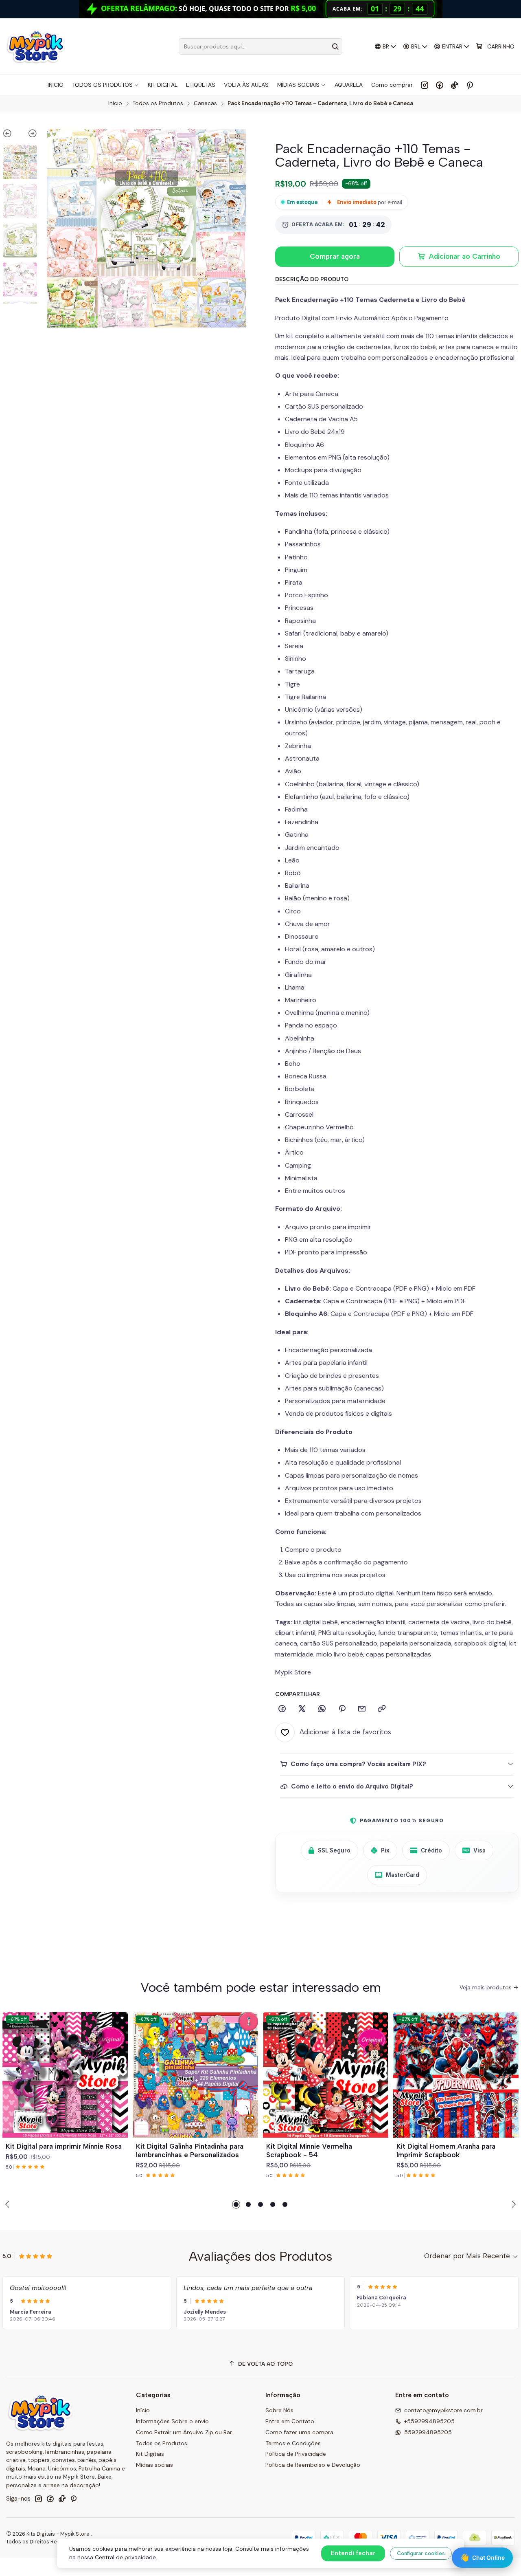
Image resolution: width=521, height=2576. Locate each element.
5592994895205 (428, 2432)
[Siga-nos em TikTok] (455, 85)
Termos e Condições (293, 2443)
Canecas (205, 103)
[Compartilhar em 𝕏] (302, 1709)
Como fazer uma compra (299, 2432)
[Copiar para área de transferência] (382, 1709)
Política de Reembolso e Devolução (313, 2465)
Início (115, 103)
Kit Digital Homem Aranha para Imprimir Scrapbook (446, 2150)
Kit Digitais (150, 2454)
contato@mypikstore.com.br (443, 2410)
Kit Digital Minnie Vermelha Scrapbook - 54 (309, 2150)
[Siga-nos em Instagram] (425, 85)
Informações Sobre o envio (172, 2421)
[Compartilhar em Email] (362, 1709)
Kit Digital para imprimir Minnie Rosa (64, 2146)
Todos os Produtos (158, 103)
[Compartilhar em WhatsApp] (322, 1709)
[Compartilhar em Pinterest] (342, 1709)
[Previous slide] (11, 135)
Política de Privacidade (296, 2454)
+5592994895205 (429, 2421)
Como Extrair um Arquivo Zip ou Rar (184, 2432)
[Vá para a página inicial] (36, 46)
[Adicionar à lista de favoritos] (118, 2065)
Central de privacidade (125, 2557)
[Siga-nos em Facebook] (440, 85)
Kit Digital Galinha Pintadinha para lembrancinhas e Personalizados (190, 2150)
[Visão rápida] (118, 2085)
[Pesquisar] (335, 46)
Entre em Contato (290, 2421)
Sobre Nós (279, 2410)
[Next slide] (29, 135)
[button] (236, 2204)
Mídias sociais (154, 2465)
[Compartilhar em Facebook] (282, 1709)
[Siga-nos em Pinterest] (470, 85)
